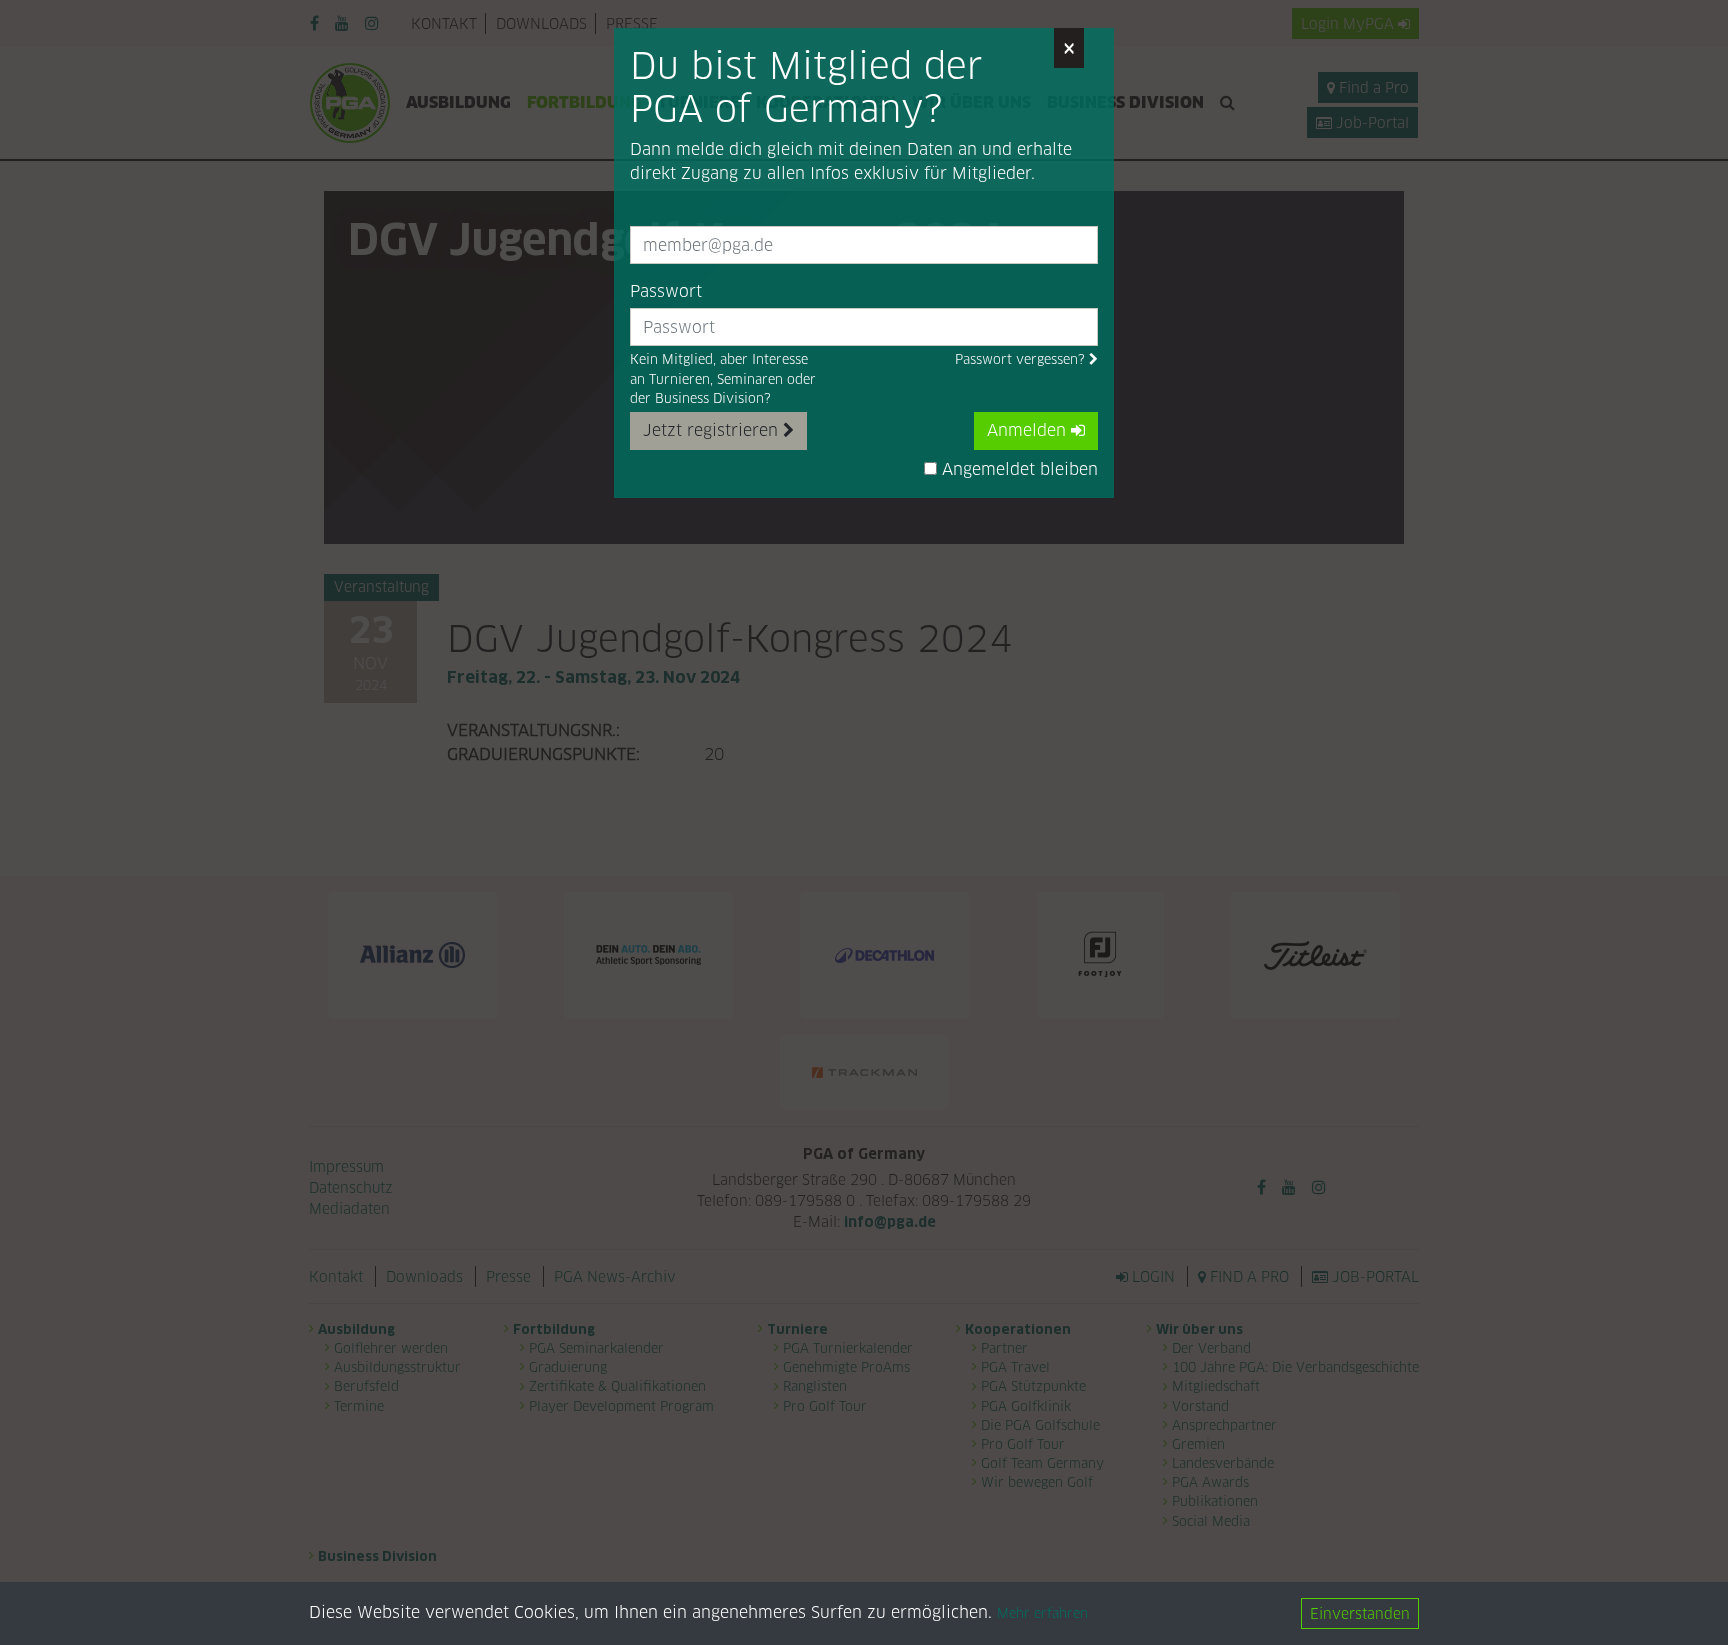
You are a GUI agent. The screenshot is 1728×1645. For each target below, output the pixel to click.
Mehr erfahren (1042, 1614)
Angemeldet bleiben (1017, 469)
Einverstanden (1360, 1613)
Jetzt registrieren (713, 430)
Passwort (666, 291)
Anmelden (1029, 430)
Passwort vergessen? (1022, 359)
